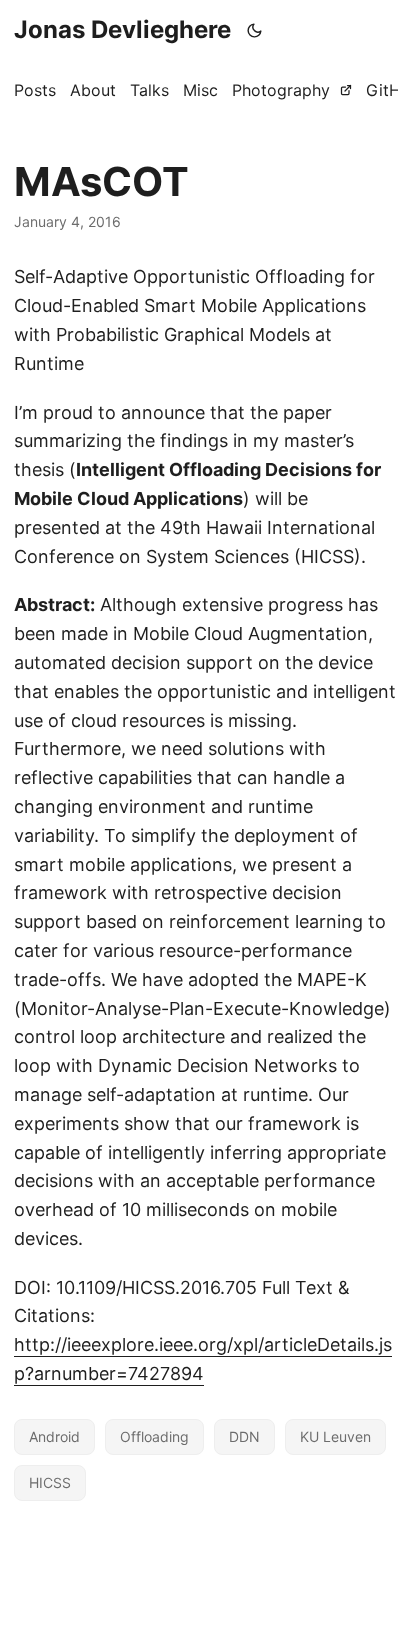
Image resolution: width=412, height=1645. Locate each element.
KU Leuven (335, 1436)
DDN (244, 1436)
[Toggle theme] (255, 30)
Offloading (154, 1436)
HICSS (50, 1482)
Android (54, 1436)
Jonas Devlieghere (122, 29)
